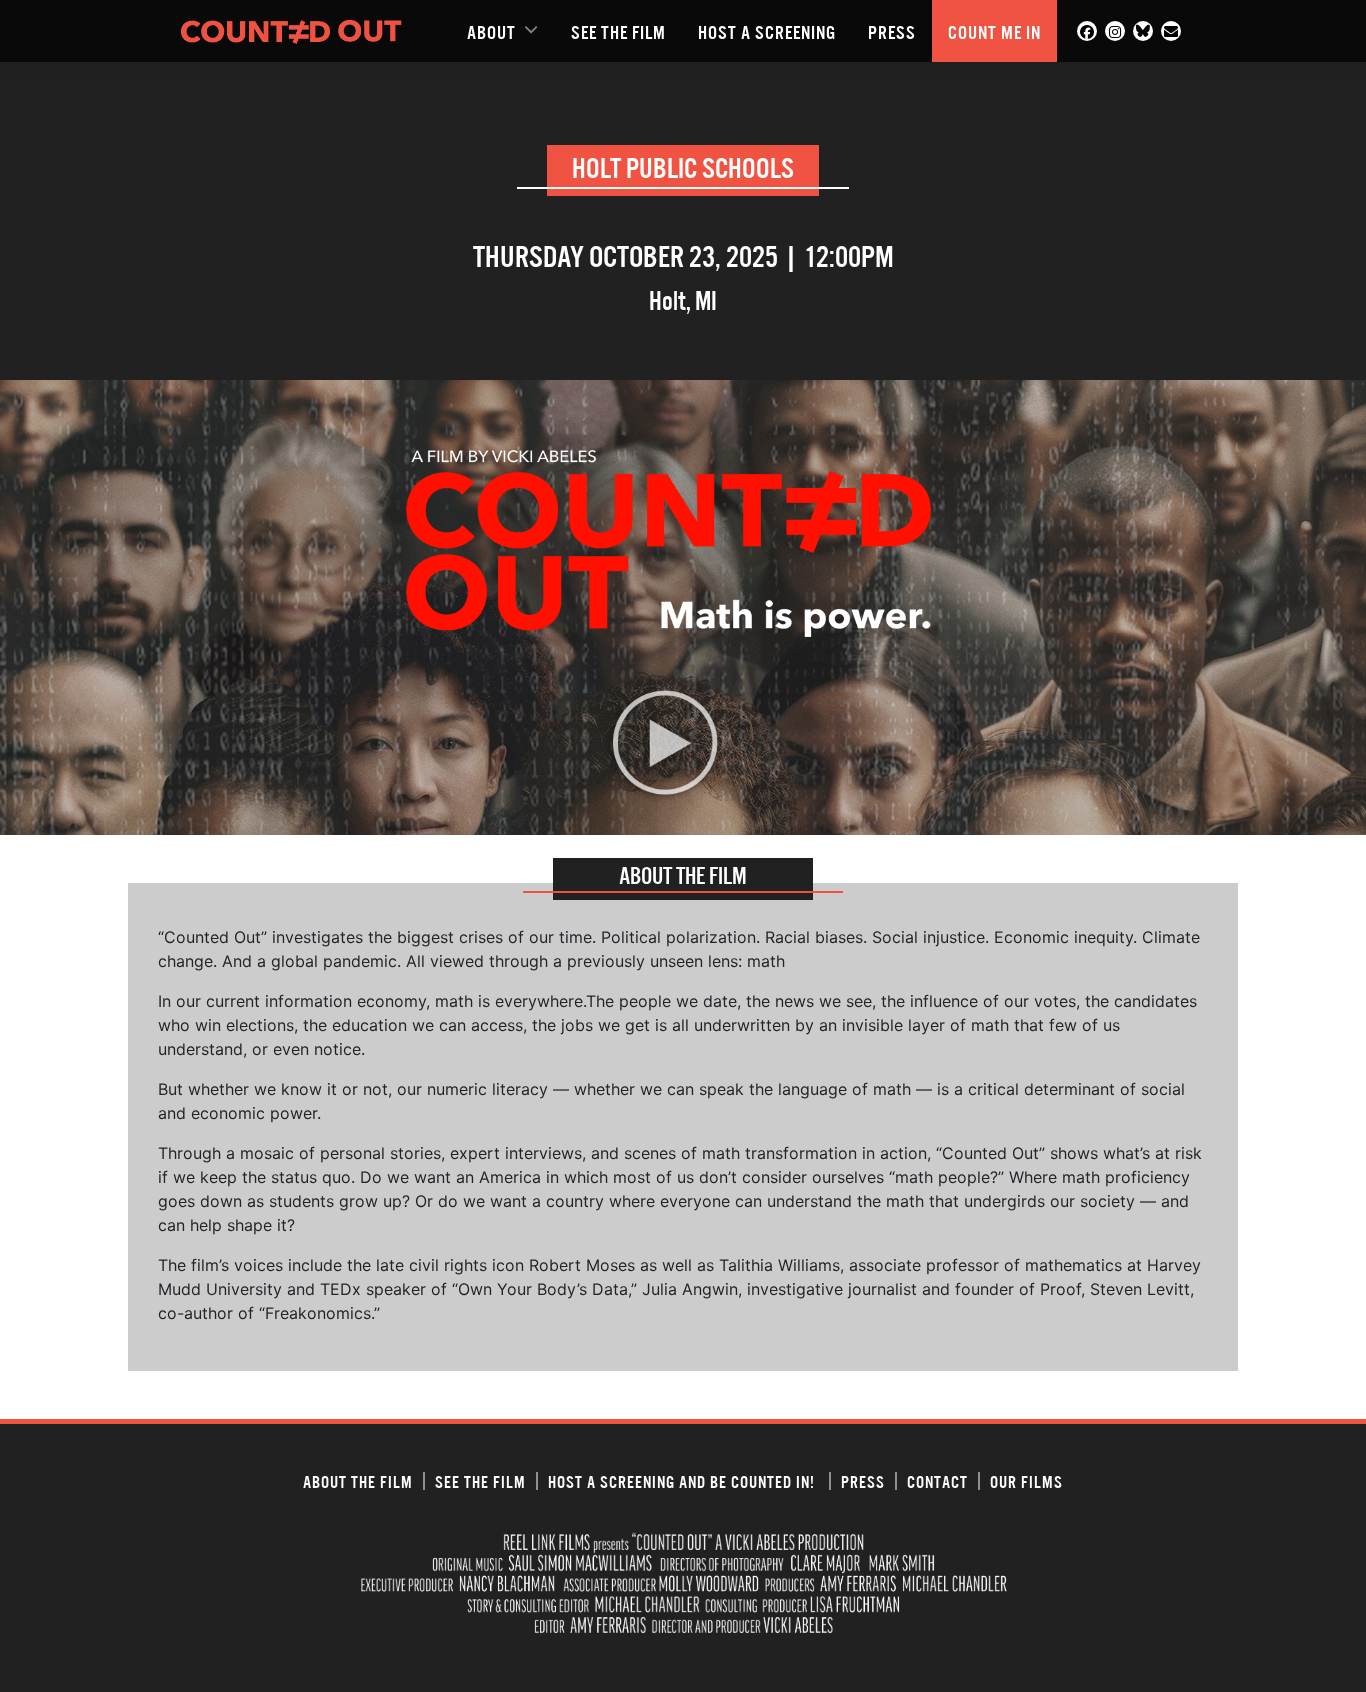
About (491, 31)
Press (892, 31)
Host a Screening (767, 31)
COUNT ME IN (994, 31)
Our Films (1026, 1481)
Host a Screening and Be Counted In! (683, 1481)
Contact (937, 1481)
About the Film (358, 1481)
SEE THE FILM (618, 31)
